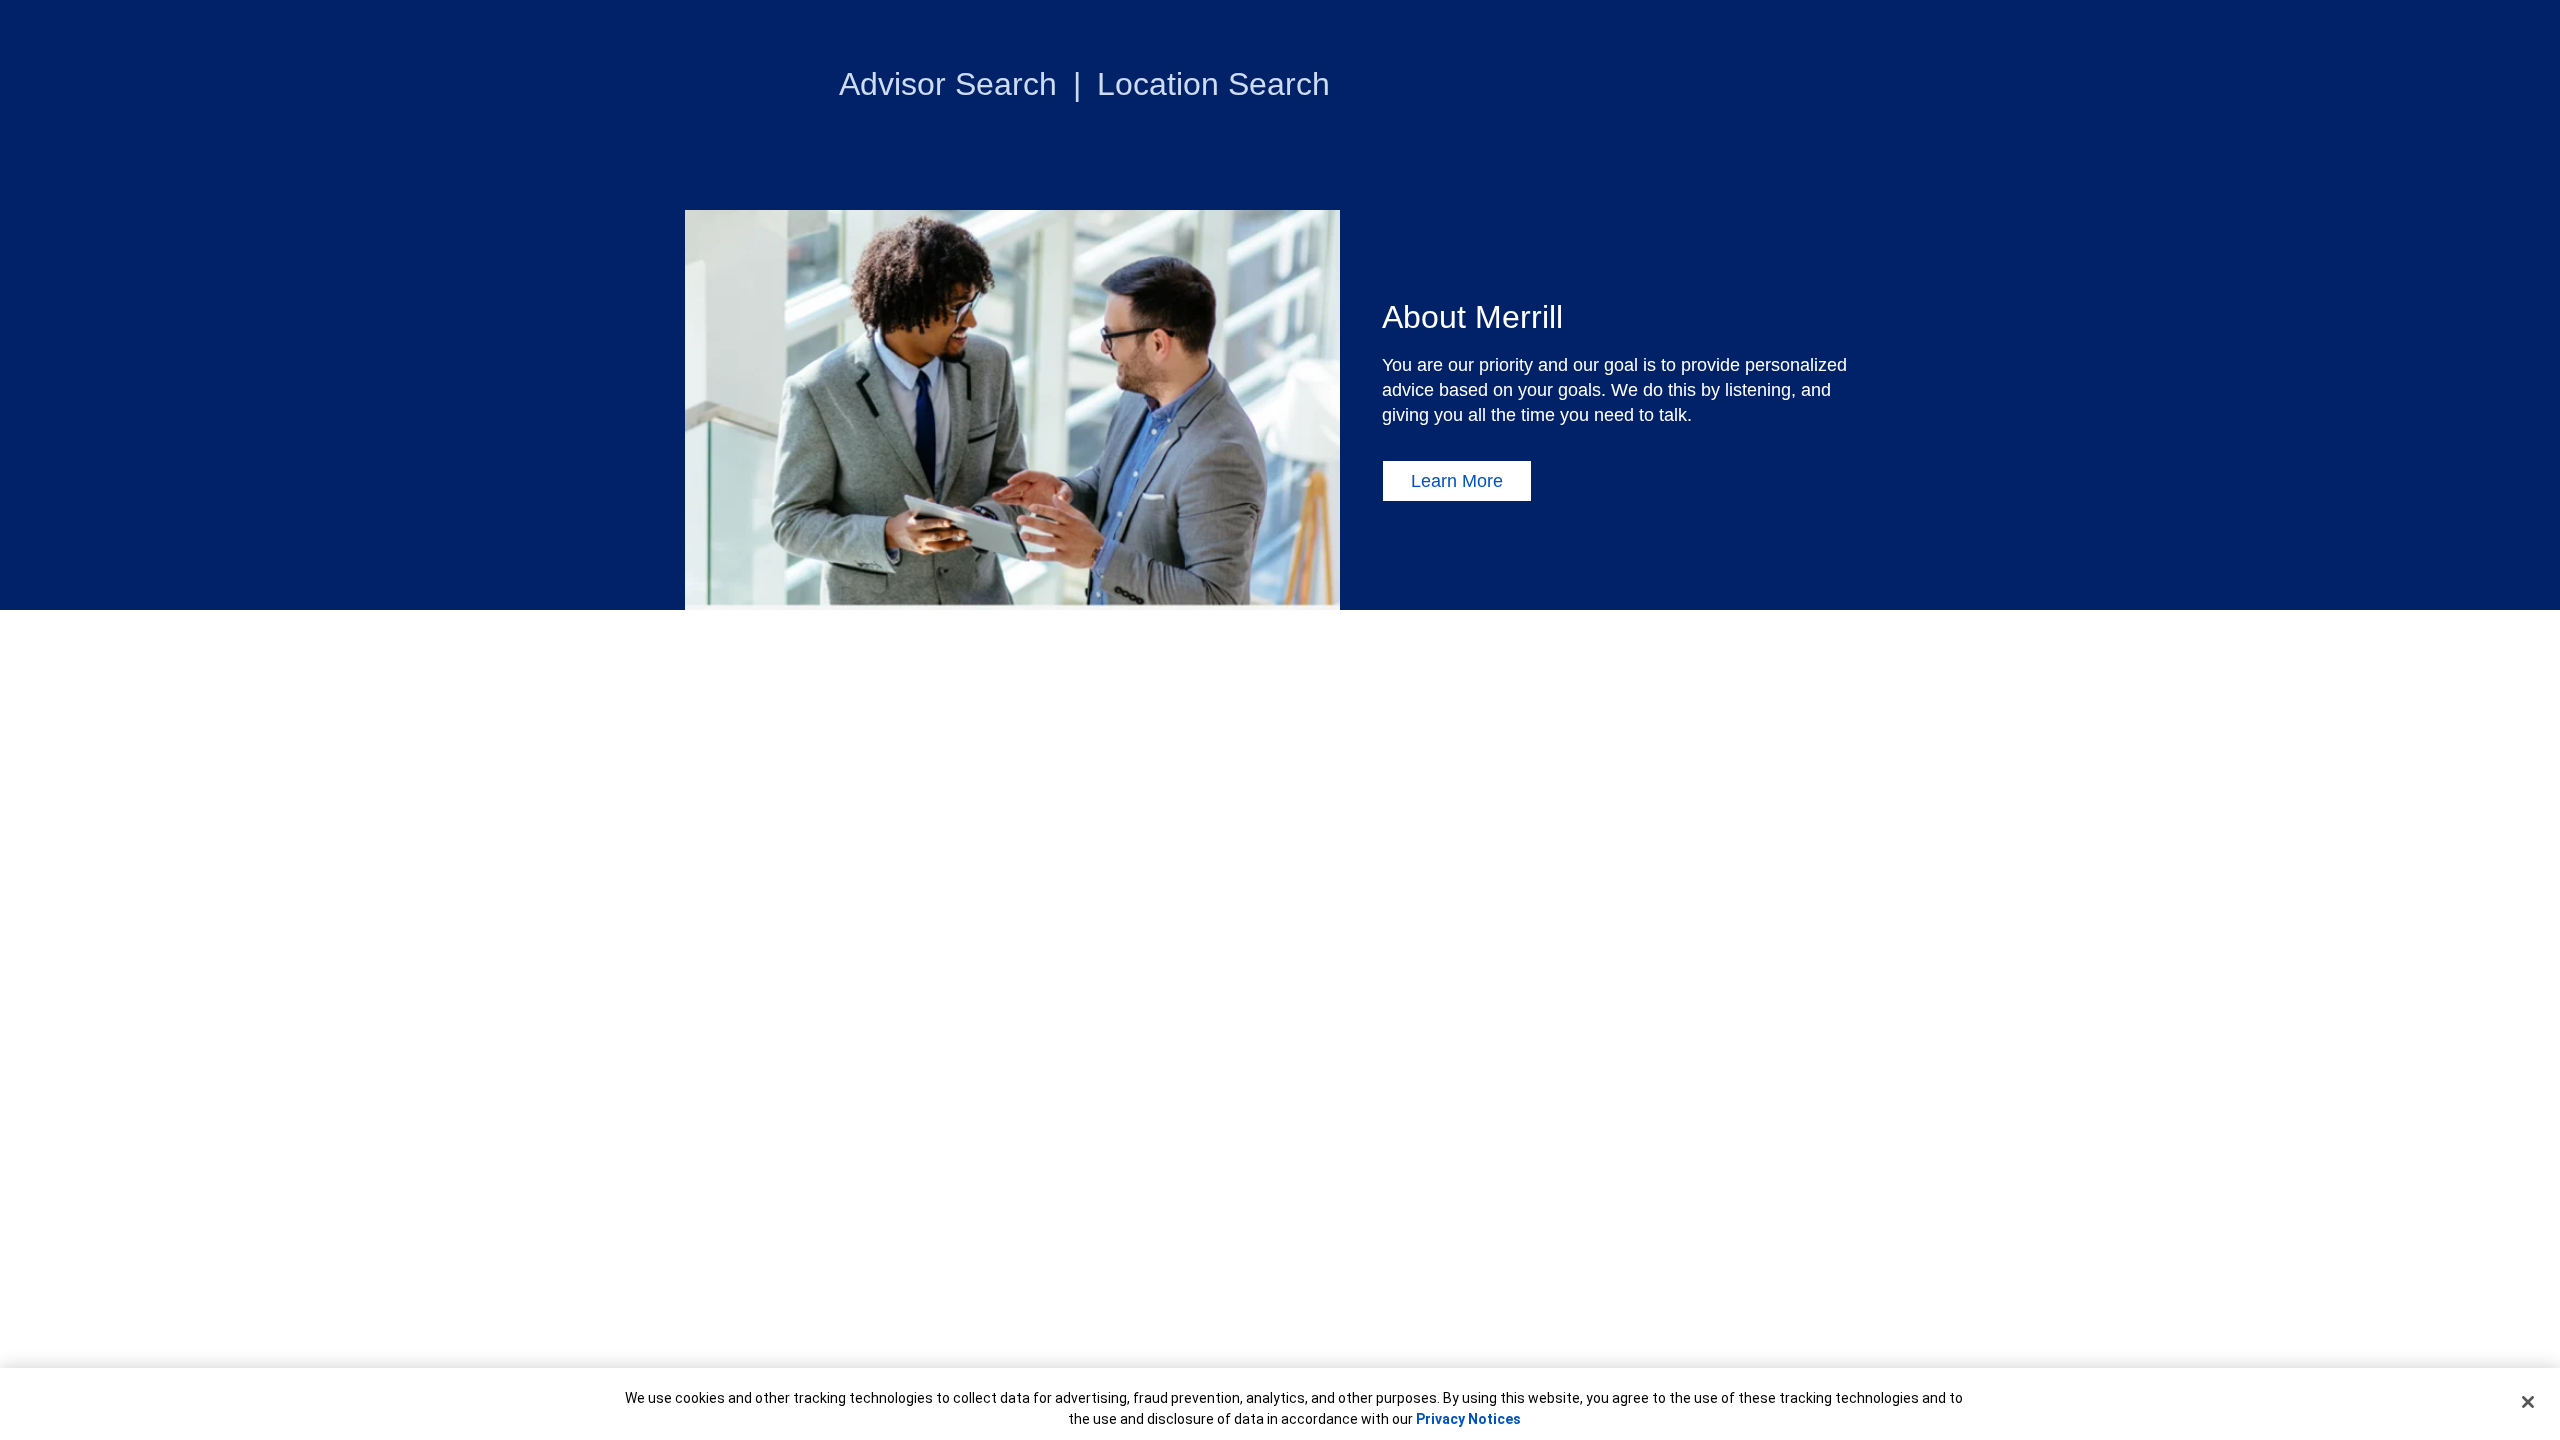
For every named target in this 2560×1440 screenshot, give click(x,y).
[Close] (2528, 1402)
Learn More (1457, 481)
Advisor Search (948, 84)
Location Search (1213, 84)
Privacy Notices (1468, 1419)
